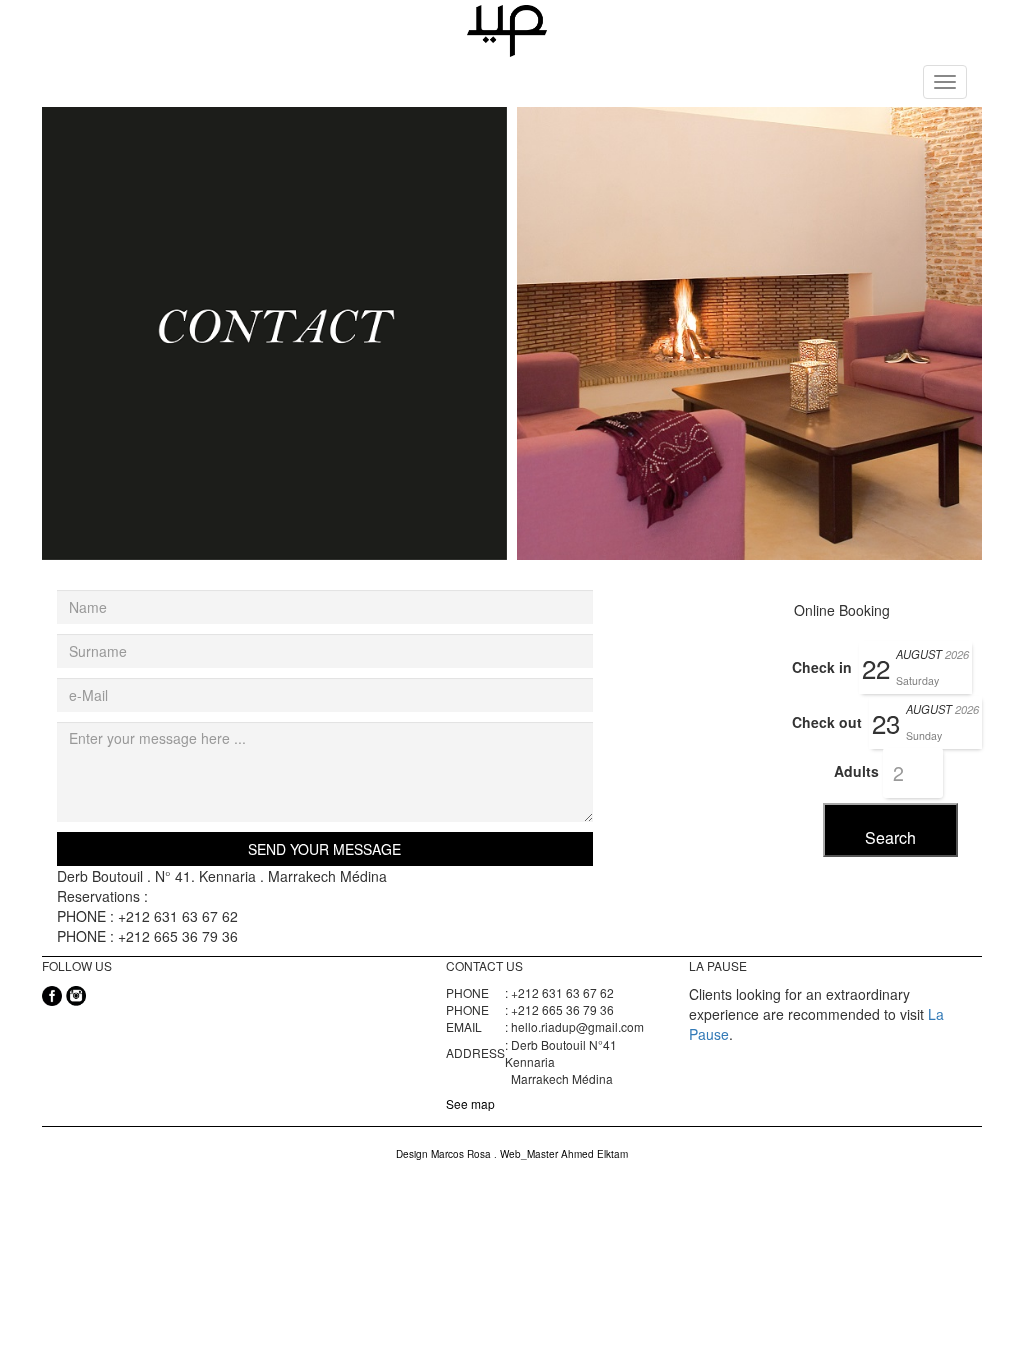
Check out (827, 722)
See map (470, 1103)
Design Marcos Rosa (445, 1154)
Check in (822, 667)
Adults (856, 771)
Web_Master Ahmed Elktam (564, 1154)
